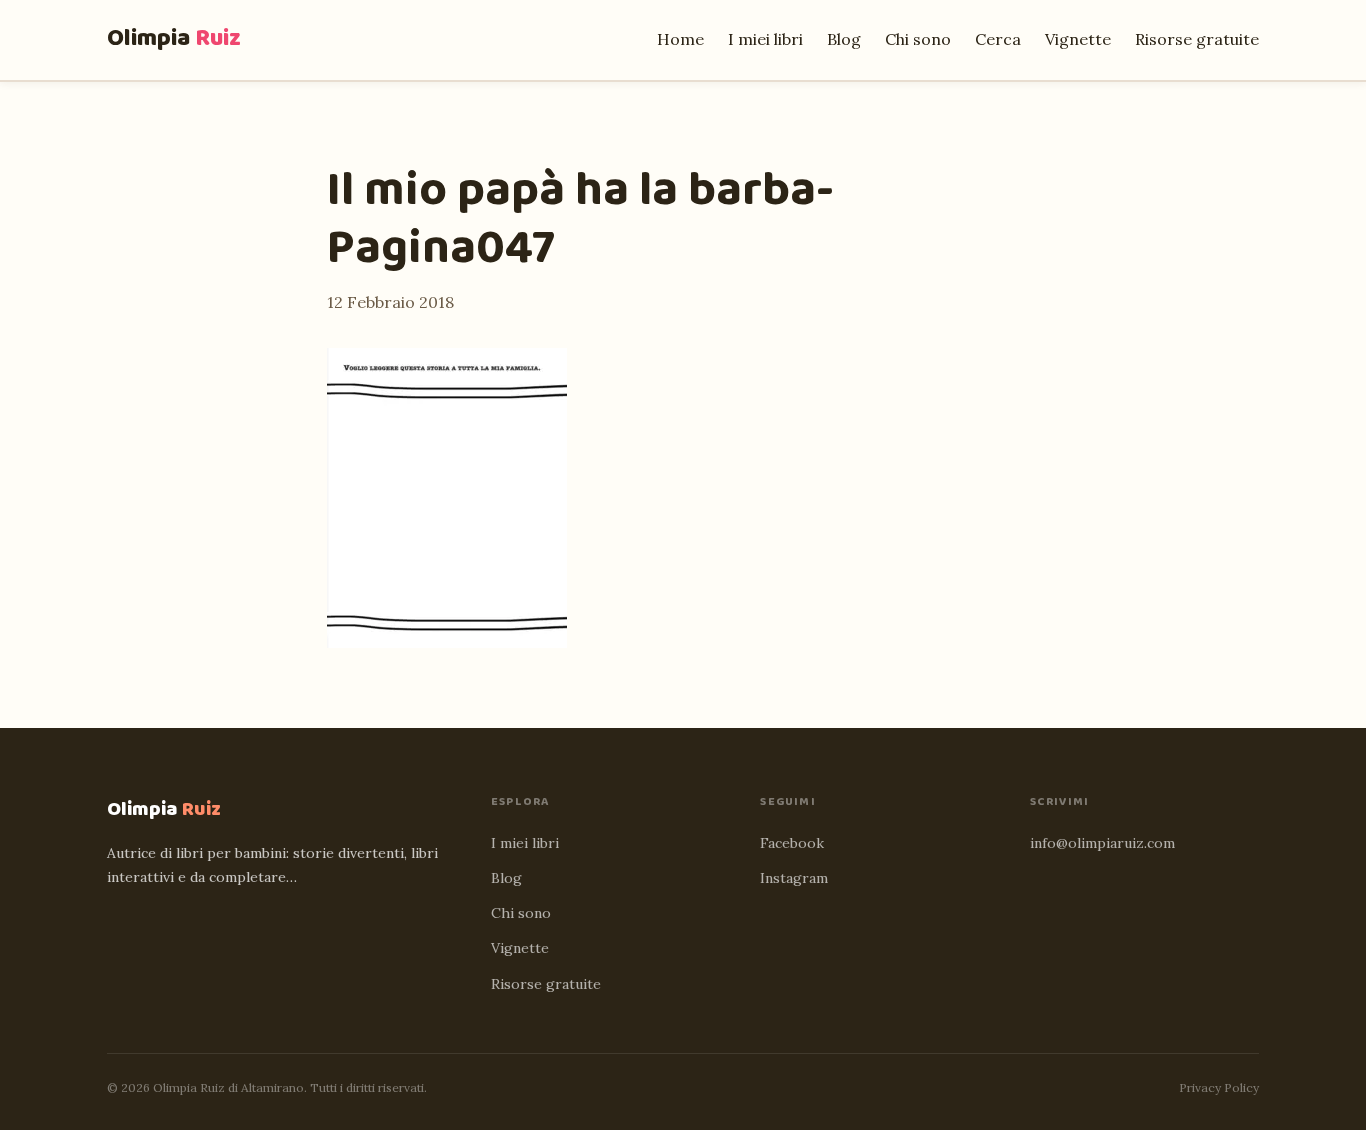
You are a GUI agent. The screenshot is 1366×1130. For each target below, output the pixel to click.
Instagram (794, 878)
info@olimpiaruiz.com (1102, 843)
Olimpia (174, 38)
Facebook (792, 843)
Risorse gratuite (1197, 39)
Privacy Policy (1219, 1087)
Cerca (998, 39)
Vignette (1078, 39)
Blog (844, 39)
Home (680, 39)
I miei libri (765, 39)
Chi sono (918, 39)
